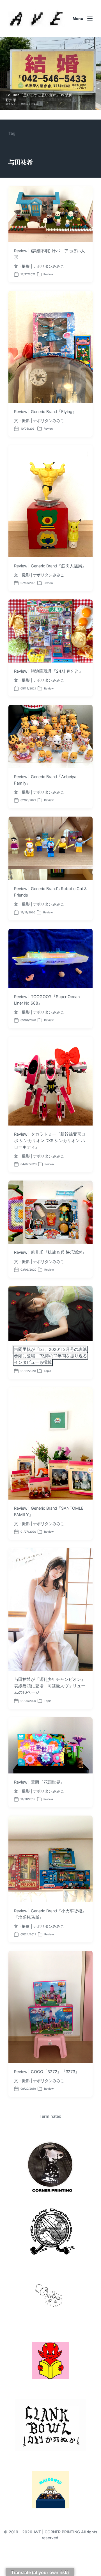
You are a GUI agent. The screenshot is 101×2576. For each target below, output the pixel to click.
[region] (50, 74)
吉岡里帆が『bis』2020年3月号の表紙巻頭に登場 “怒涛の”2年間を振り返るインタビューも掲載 (50, 1356)
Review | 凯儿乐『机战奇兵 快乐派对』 (50, 1252)
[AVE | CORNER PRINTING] (36, 19)
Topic (47, 1371)
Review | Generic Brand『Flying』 (45, 412)
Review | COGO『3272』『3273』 (47, 2072)
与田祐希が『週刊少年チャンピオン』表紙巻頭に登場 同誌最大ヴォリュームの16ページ (50, 1686)
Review (48, 274)
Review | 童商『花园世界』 (39, 1782)
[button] (50, 74)
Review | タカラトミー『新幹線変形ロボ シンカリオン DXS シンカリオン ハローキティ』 (50, 1141)
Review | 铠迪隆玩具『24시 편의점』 (49, 671)
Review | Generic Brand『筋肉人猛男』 (50, 566)
